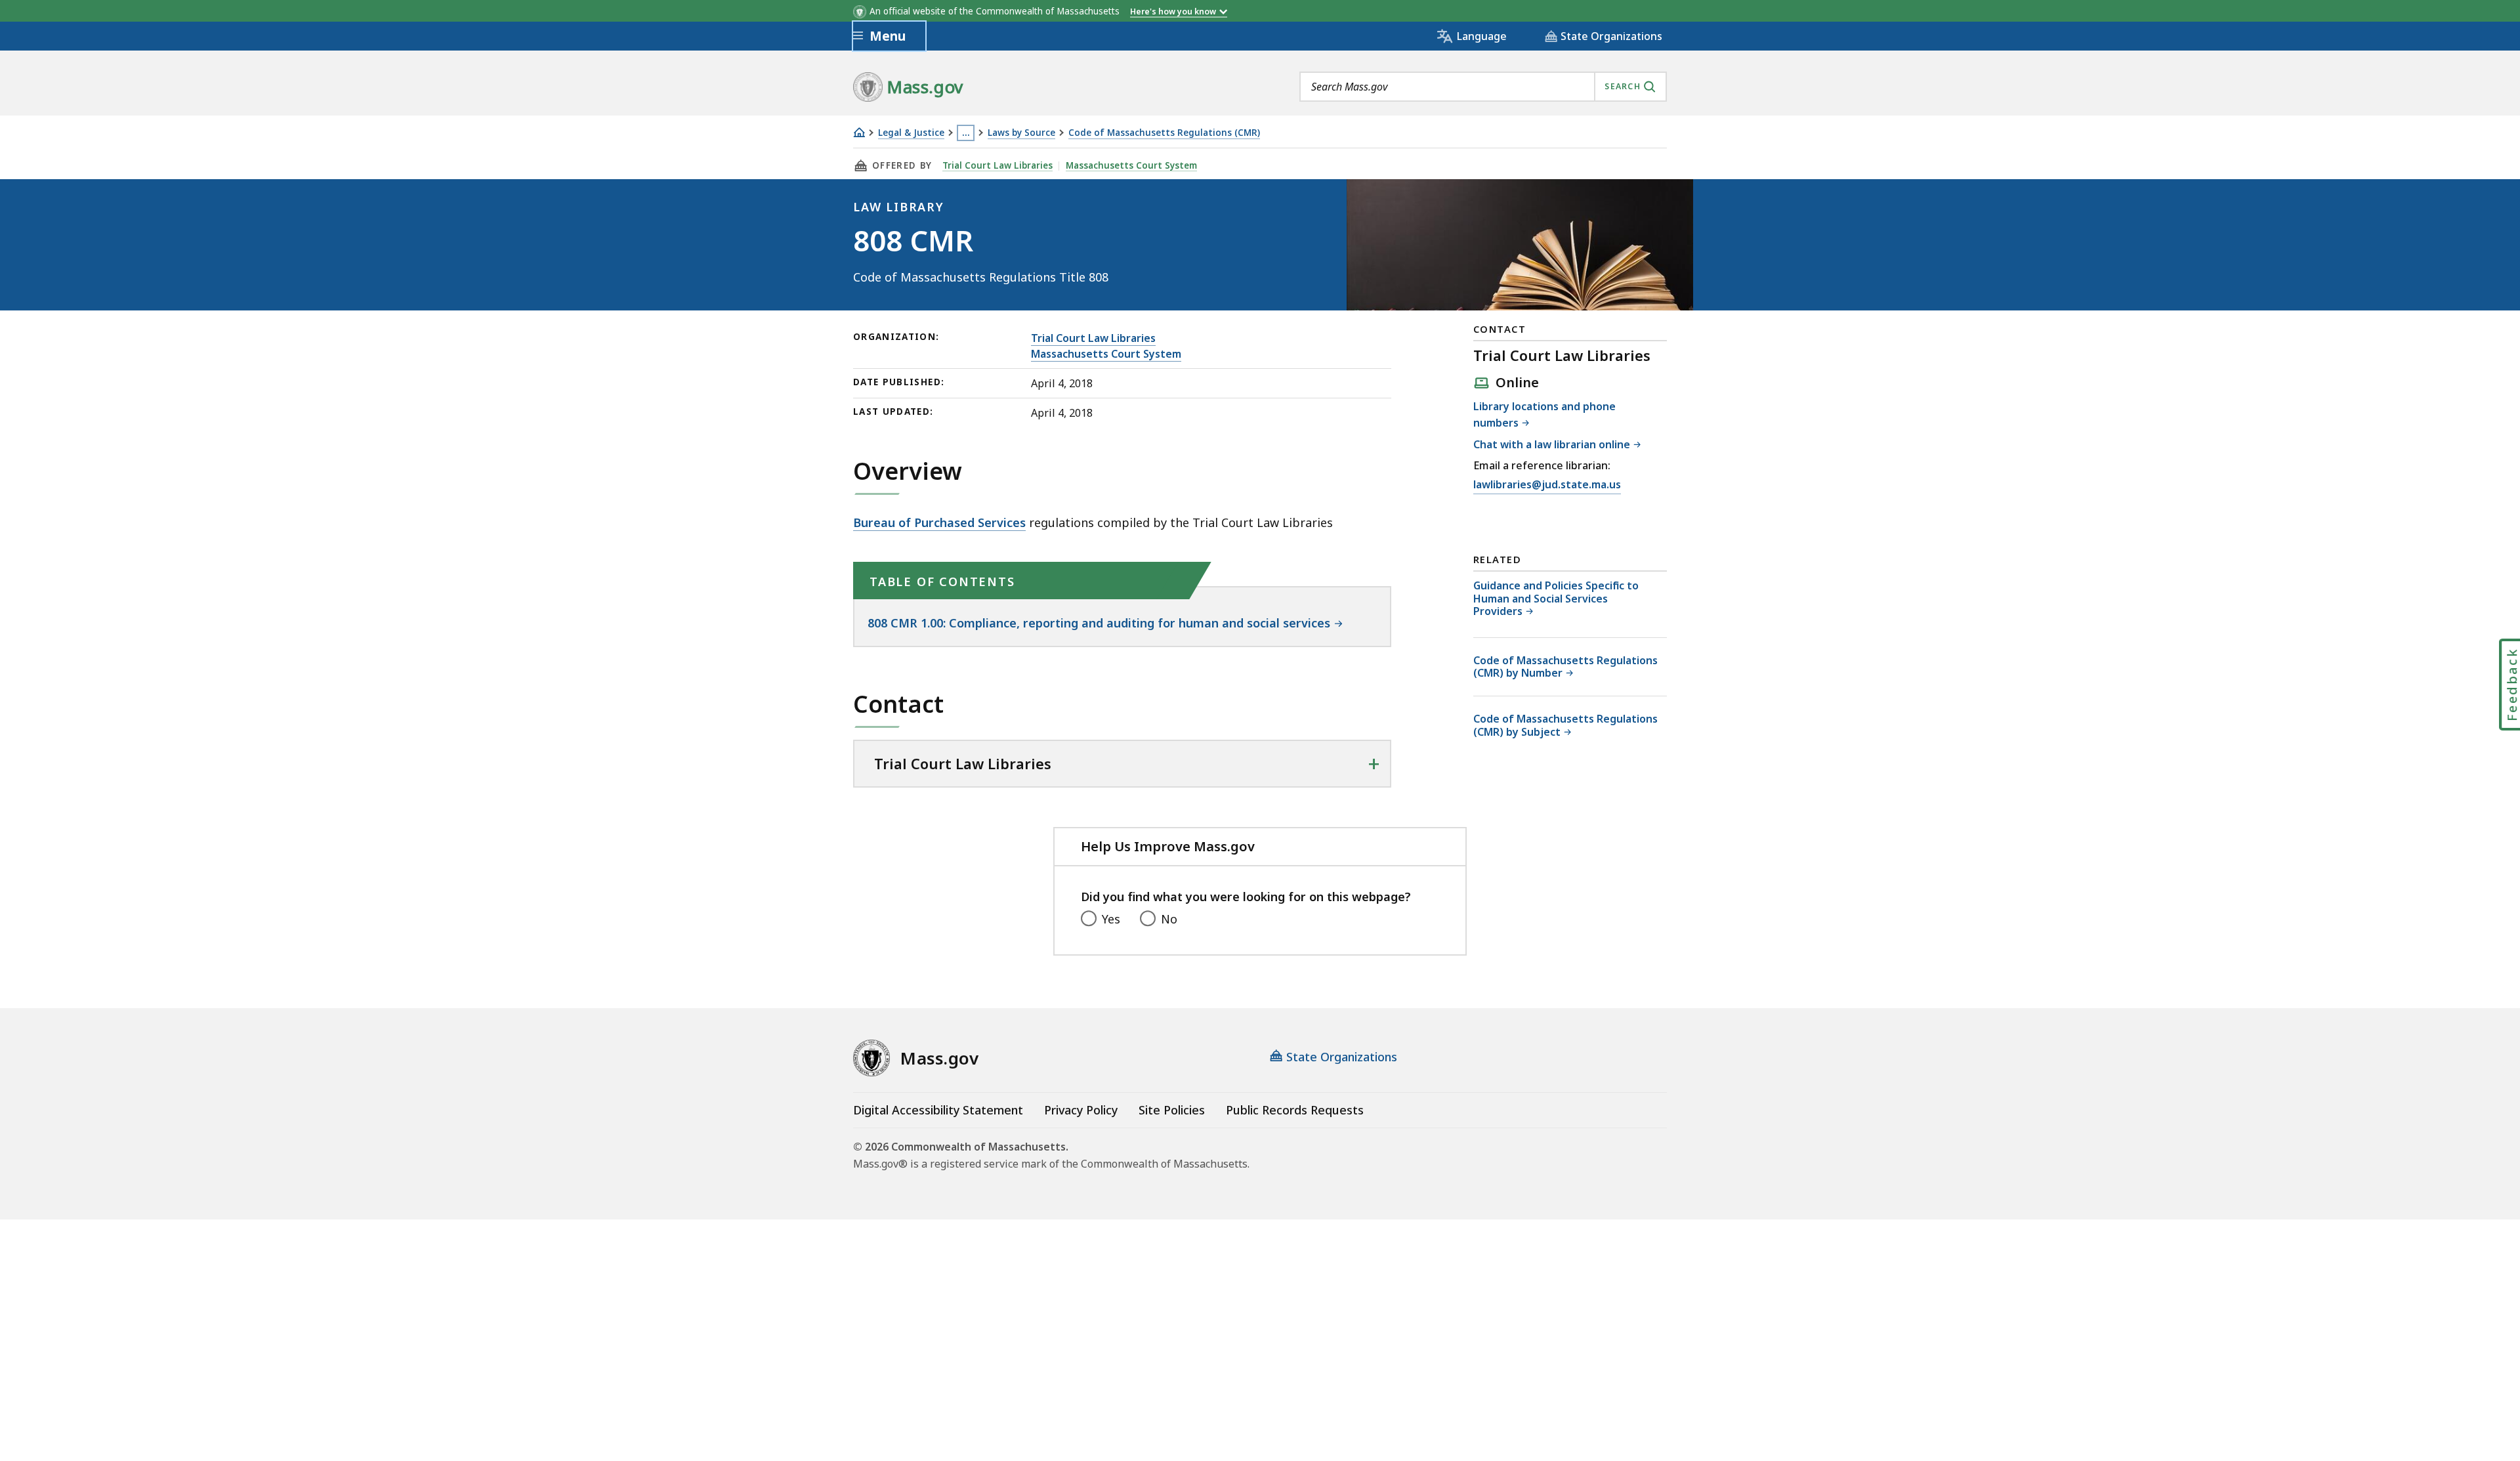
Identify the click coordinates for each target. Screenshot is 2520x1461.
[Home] (859, 132)
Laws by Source (1021, 133)
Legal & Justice (911, 133)
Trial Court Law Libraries (997, 165)
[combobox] (1483, 87)
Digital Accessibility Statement (938, 1110)
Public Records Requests (1295, 1110)
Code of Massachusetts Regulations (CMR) (1164, 133)
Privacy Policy (1081, 1110)
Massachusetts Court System (1131, 165)
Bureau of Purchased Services (939, 522)
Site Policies (1172, 1110)
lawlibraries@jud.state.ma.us (1547, 484)
